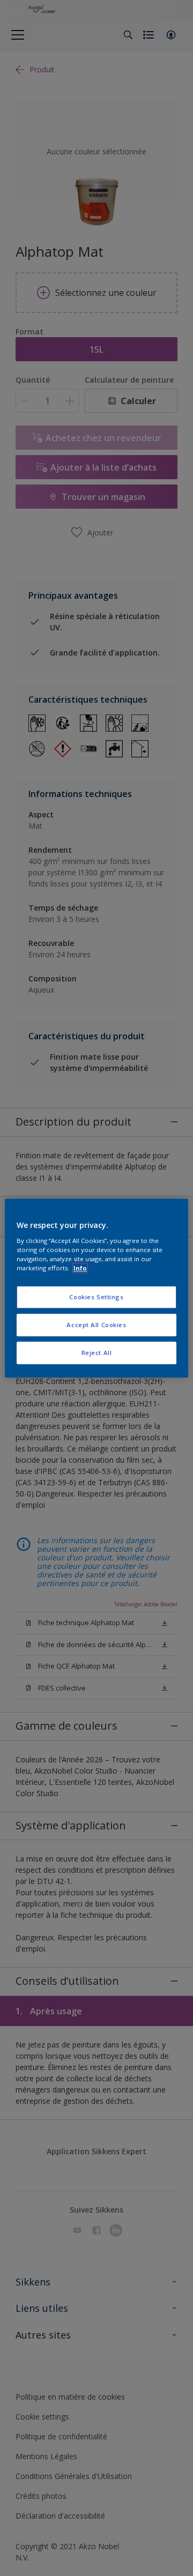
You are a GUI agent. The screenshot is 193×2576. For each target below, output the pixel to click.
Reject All (97, 1353)
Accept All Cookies (96, 1325)
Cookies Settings (96, 1297)
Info (80, 1268)
